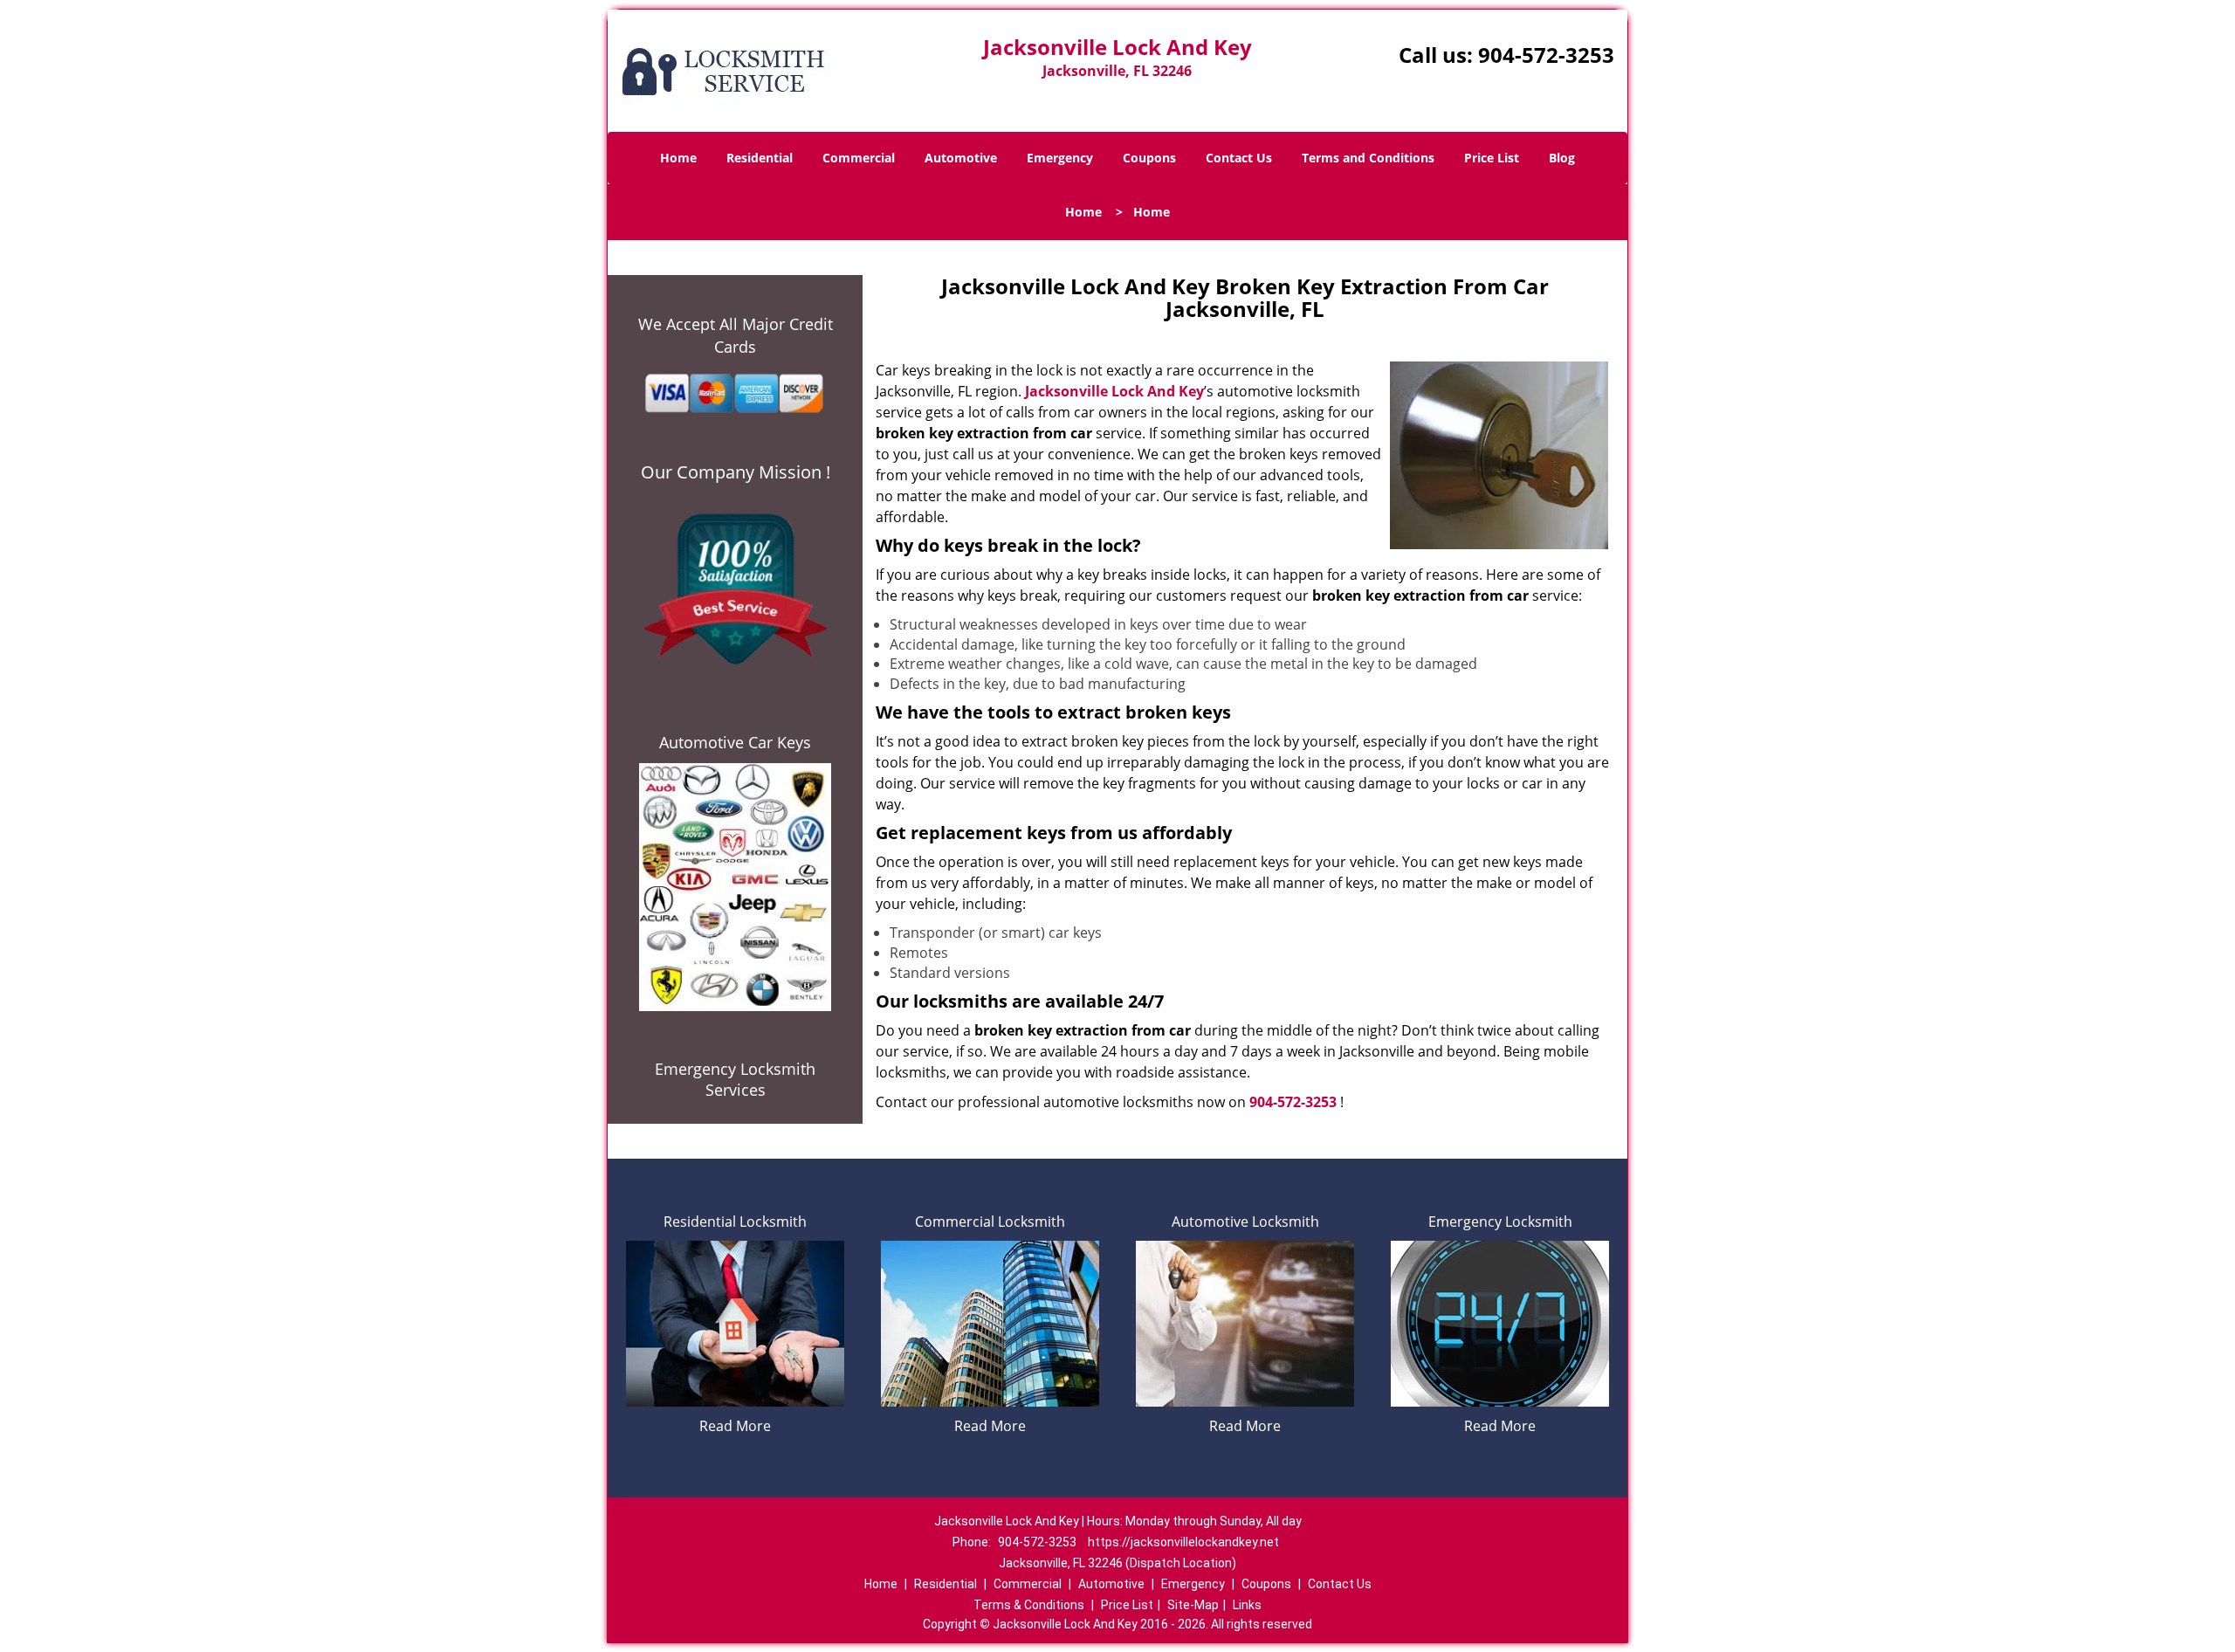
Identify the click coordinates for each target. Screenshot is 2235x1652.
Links (1247, 1605)
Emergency (1060, 158)
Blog (1562, 158)
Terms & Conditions (1029, 1605)
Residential (760, 158)
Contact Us (1239, 158)
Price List (1492, 158)
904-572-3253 (1546, 55)
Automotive (961, 158)
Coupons (1149, 158)
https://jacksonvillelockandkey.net (1183, 1542)
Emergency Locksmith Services (735, 1079)
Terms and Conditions (1368, 158)
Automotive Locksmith (1245, 1222)
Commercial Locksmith (990, 1222)
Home (678, 158)
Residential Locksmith (735, 1222)
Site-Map (1193, 1605)
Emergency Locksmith (1500, 1222)
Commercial (859, 158)
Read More (735, 1426)
